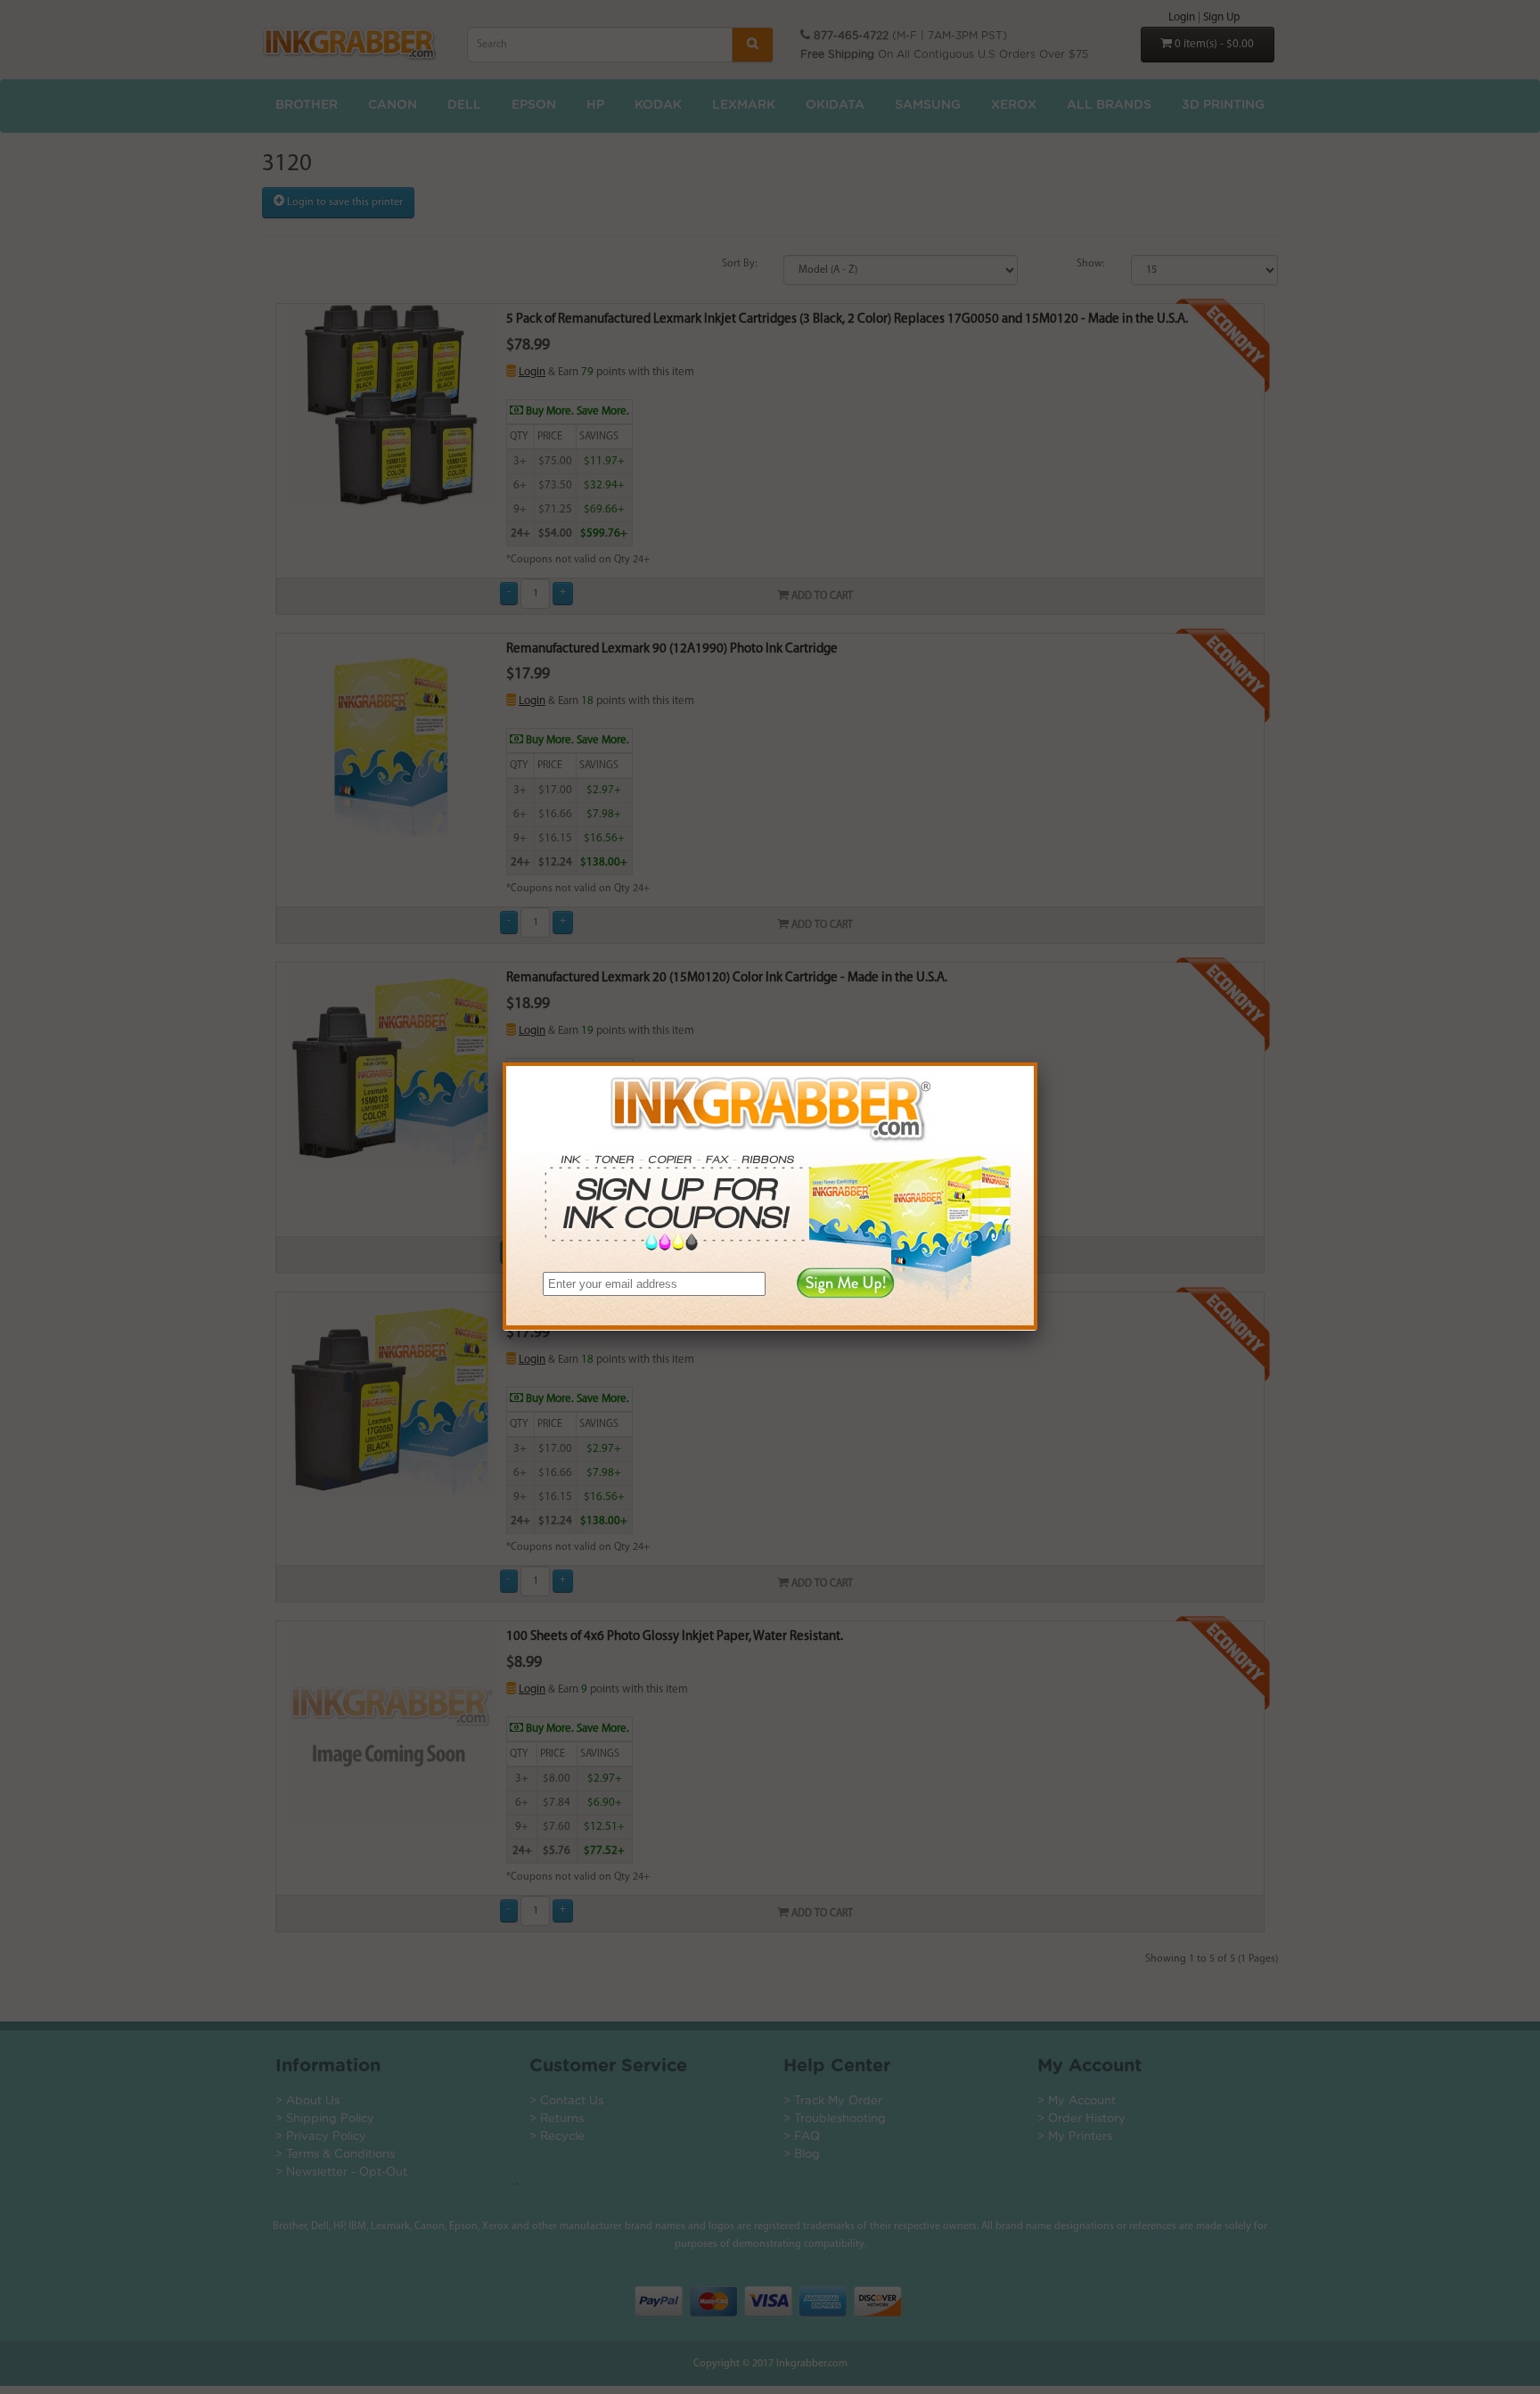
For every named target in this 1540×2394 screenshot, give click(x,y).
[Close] (1037, 1062)
